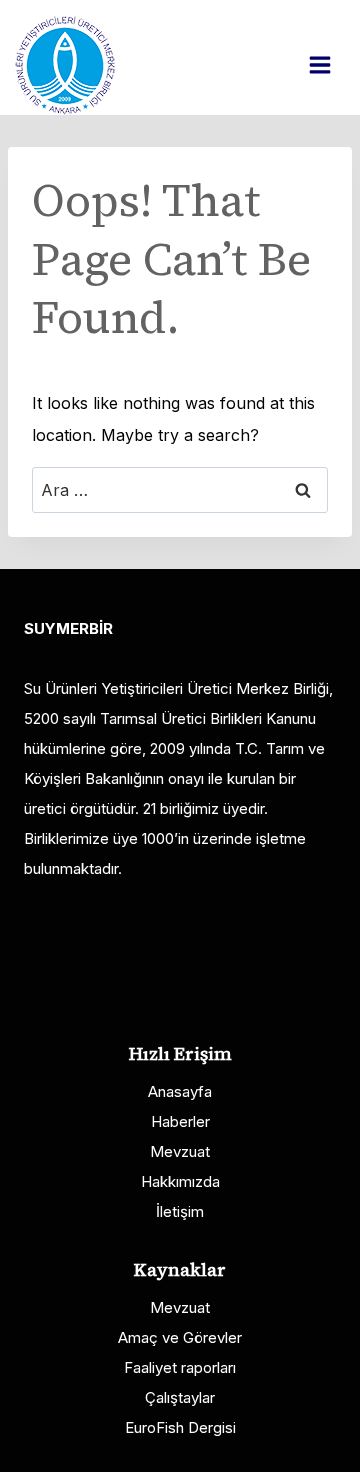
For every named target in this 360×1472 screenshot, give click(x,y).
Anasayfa (180, 1091)
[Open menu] (330, 64)
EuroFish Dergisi (180, 1427)
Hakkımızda (180, 1181)
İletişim (180, 1211)
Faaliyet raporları (180, 1367)
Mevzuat (180, 1151)
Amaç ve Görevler (180, 1337)
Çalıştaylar (180, 1397)
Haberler (180, 1121)
